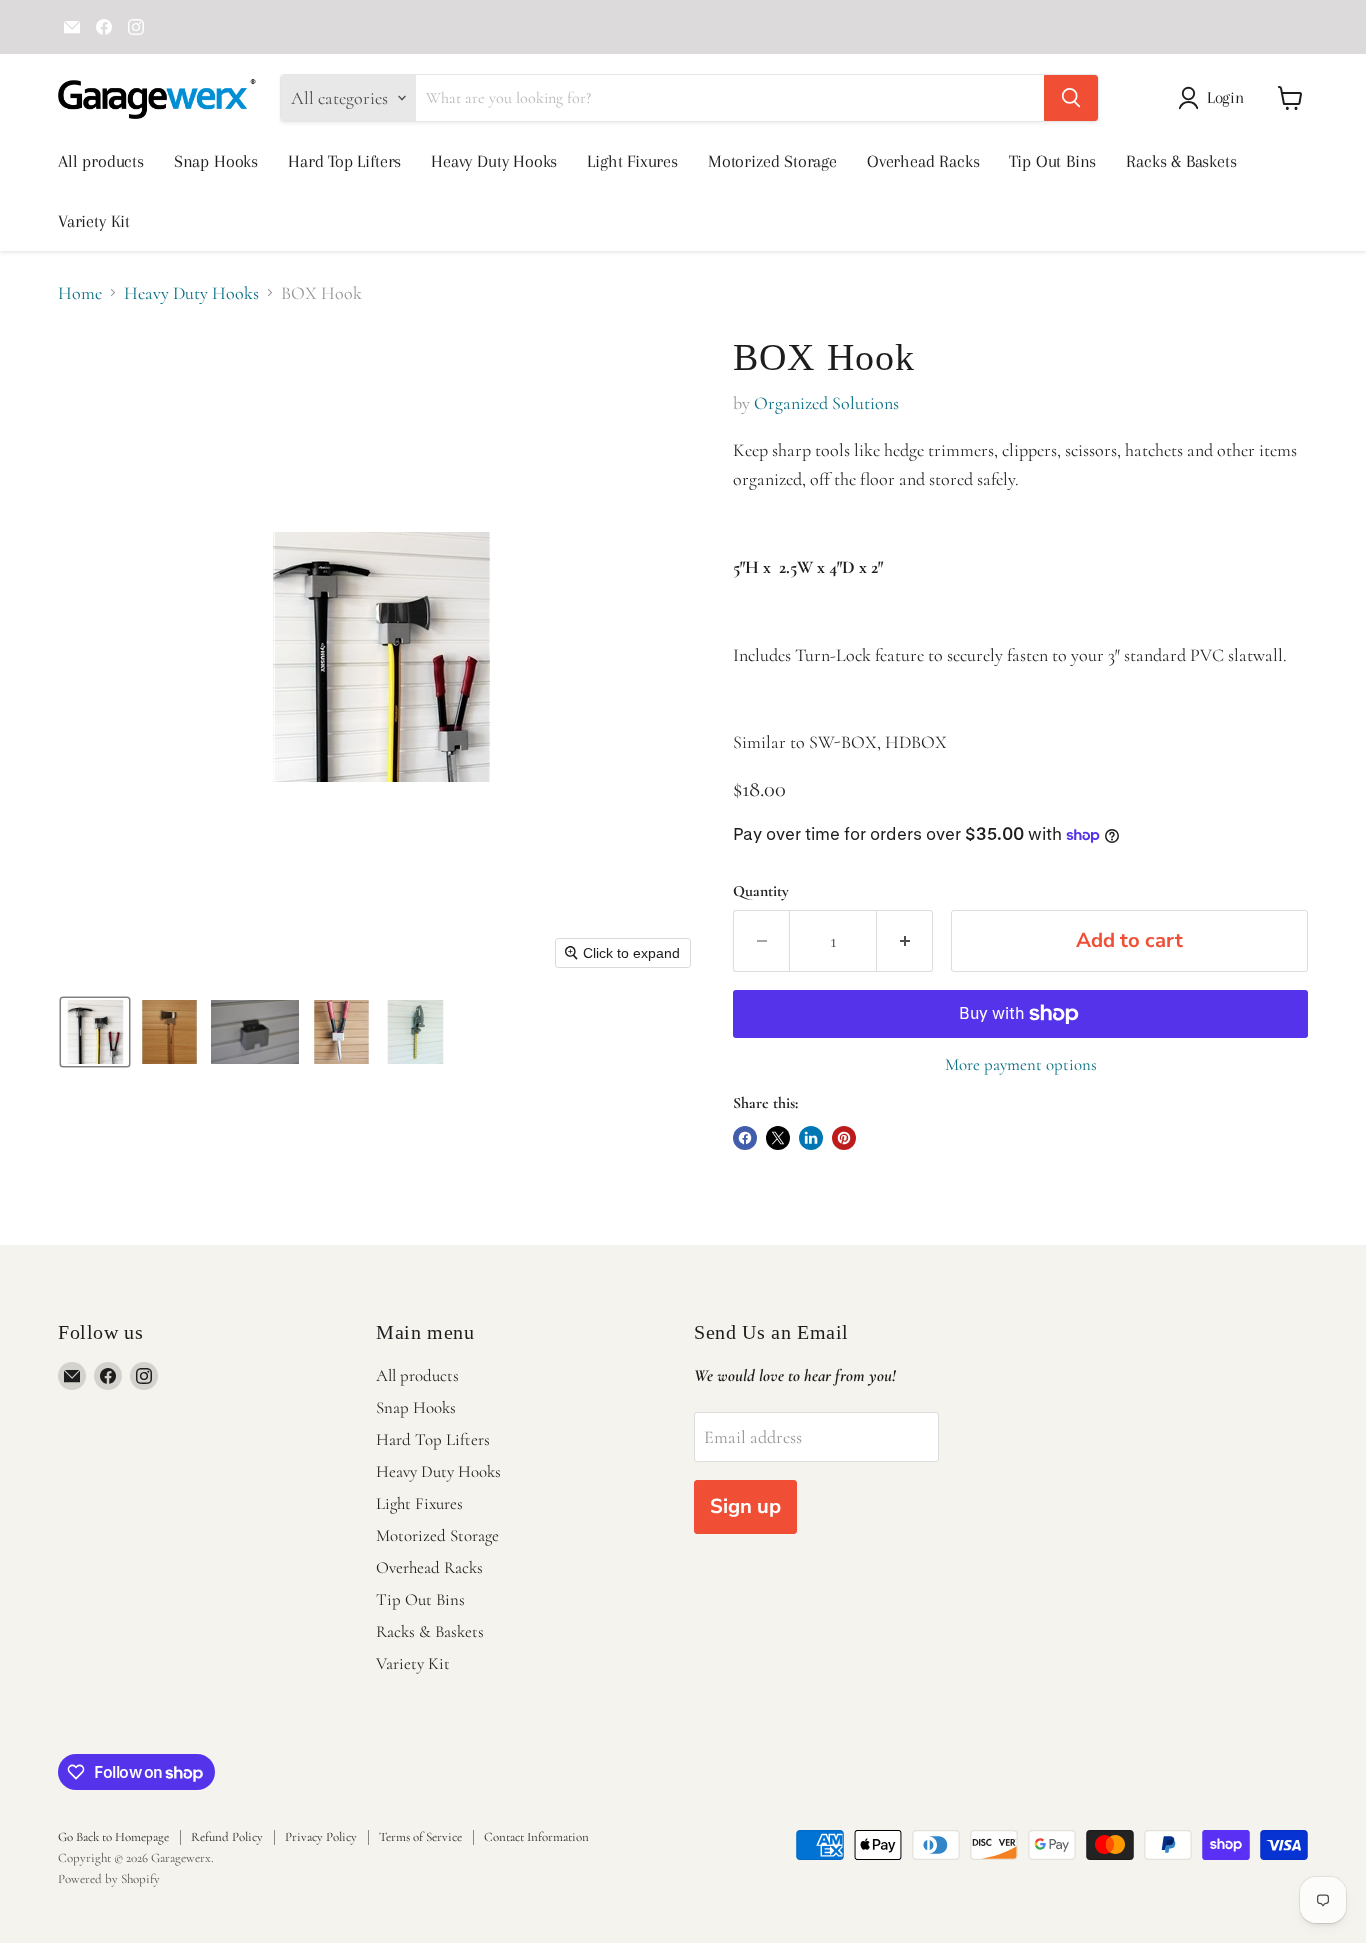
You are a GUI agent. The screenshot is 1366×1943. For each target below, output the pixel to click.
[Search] (1071, 98)
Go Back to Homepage (113, 1837)
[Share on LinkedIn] (811, 1138)
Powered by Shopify (109, 1879)
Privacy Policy (321, 1837)
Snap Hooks (216, 161)
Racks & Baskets (1181, 161)
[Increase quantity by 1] (905, 940)
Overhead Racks (923, 161)
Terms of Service (420, 1837)
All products (101, 161)
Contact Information (536, 1837)
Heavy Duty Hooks (494, 161)
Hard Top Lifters (344, 161)
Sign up (745, 1506)
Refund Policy (227, 1837)
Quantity (761, 891)
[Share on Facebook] (745, 1138)
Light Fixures (632, 161)
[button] (1215, 98)
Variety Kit (94, 221)
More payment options (1021, 1064)
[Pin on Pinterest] (844, 1138)
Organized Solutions (826, 403)
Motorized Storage (772, 161)
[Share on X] (778, 1138)
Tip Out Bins (1052, 161)
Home (80, 293)
